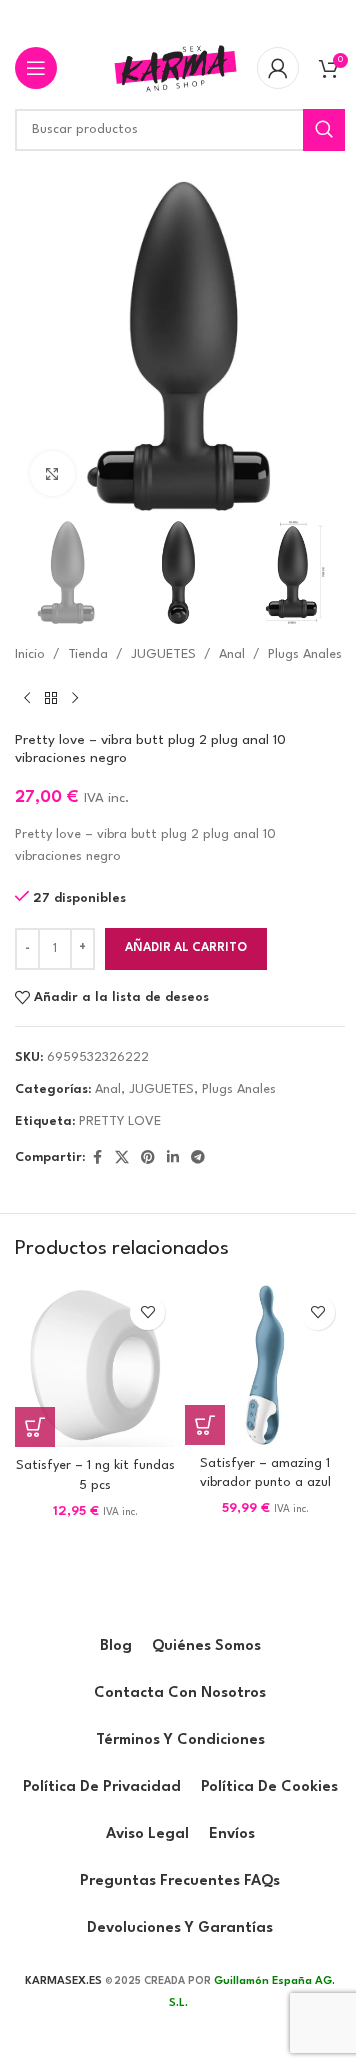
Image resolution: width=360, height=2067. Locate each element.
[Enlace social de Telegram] (198, 1158)
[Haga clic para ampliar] (52, 473)
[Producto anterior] (27, 699)
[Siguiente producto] (75, 699)
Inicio (30, 654)
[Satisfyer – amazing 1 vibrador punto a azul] (265, 1365)
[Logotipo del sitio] (175, 67)
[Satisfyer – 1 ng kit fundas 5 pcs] (95, 1366)
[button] (35, 1427)
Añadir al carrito (186, 948)
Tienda (88, 654)
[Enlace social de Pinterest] (148, 1158)
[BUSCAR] (324, 130)
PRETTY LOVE (120, 1121)
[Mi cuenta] (278, 68)
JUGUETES (163, 654)
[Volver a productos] (51, 699)
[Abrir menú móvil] (36, 68)
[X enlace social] (122, 1158)
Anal (232, 654)
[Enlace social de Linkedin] (173, 1158)
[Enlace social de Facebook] (97, 1158)
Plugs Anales (305, 654)
